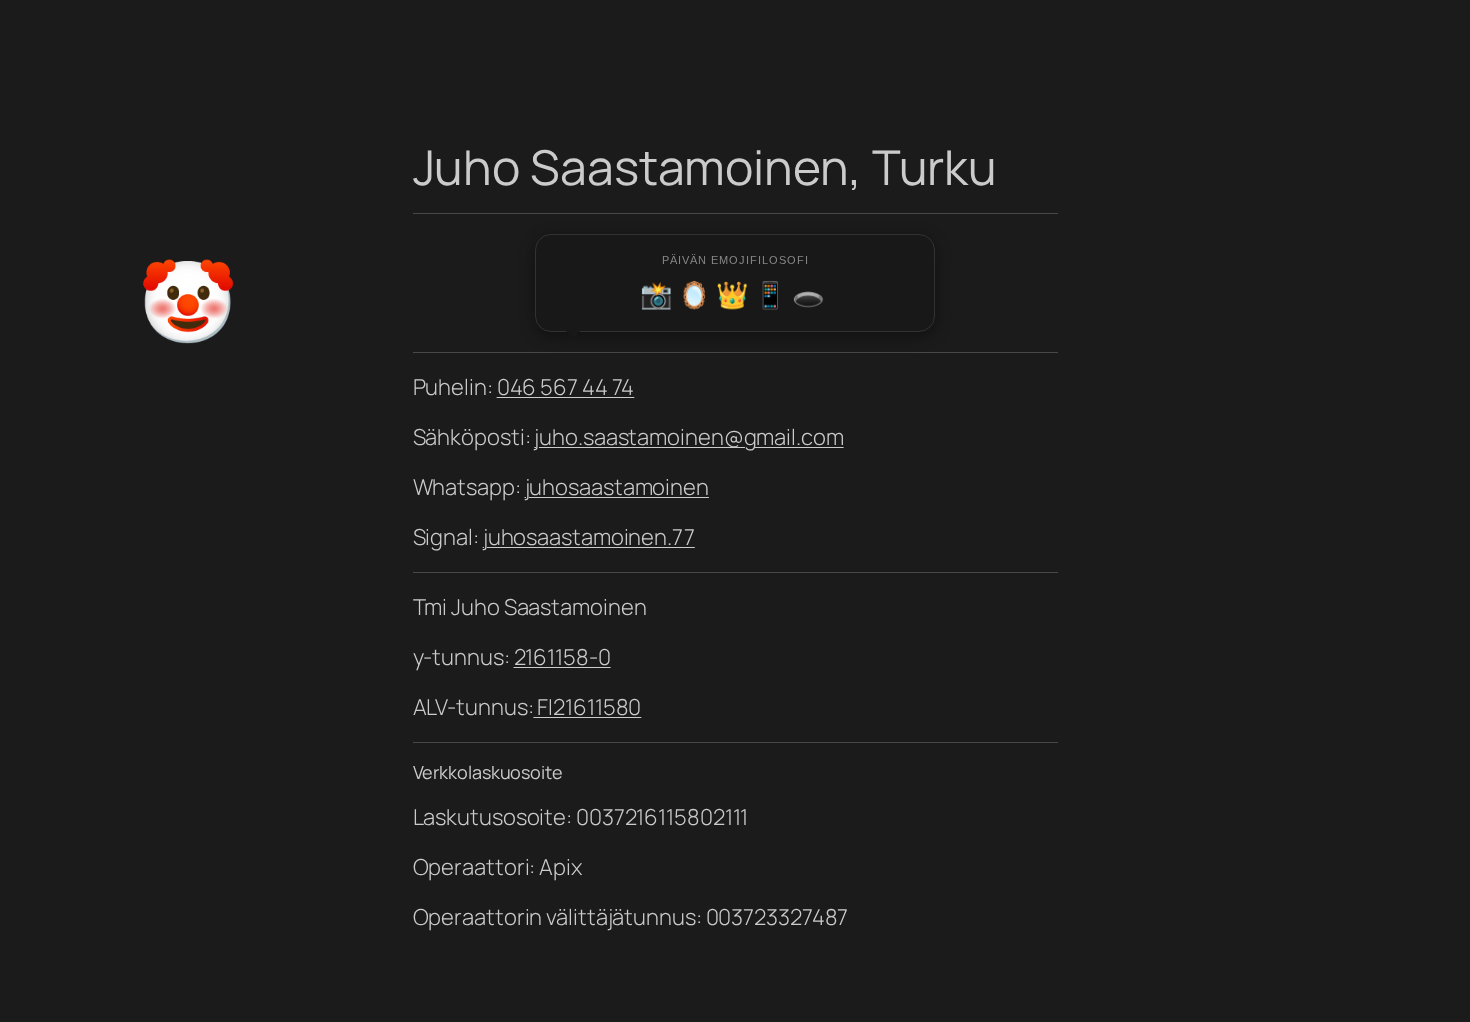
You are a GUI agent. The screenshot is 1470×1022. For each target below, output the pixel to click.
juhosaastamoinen (617, 487)
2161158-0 (562, 657)
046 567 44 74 (566, 387)
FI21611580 (587, 707)
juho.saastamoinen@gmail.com (688, 437)
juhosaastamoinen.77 (589, 537)
